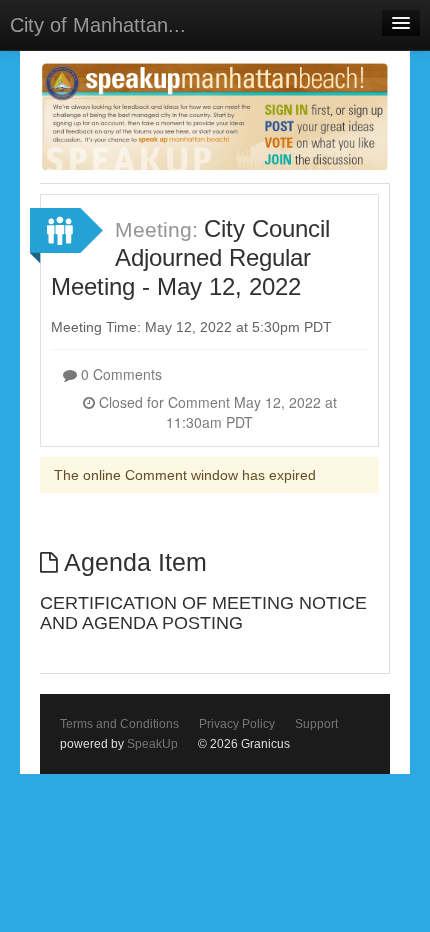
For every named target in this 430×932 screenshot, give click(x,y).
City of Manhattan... (98, 25)
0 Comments (119, 374)
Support (316, 724)
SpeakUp (152, 744)
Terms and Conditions (119, 724)
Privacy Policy (237, 724)
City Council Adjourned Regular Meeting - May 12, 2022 (190, 258)
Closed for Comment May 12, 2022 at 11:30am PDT (216, 412)
